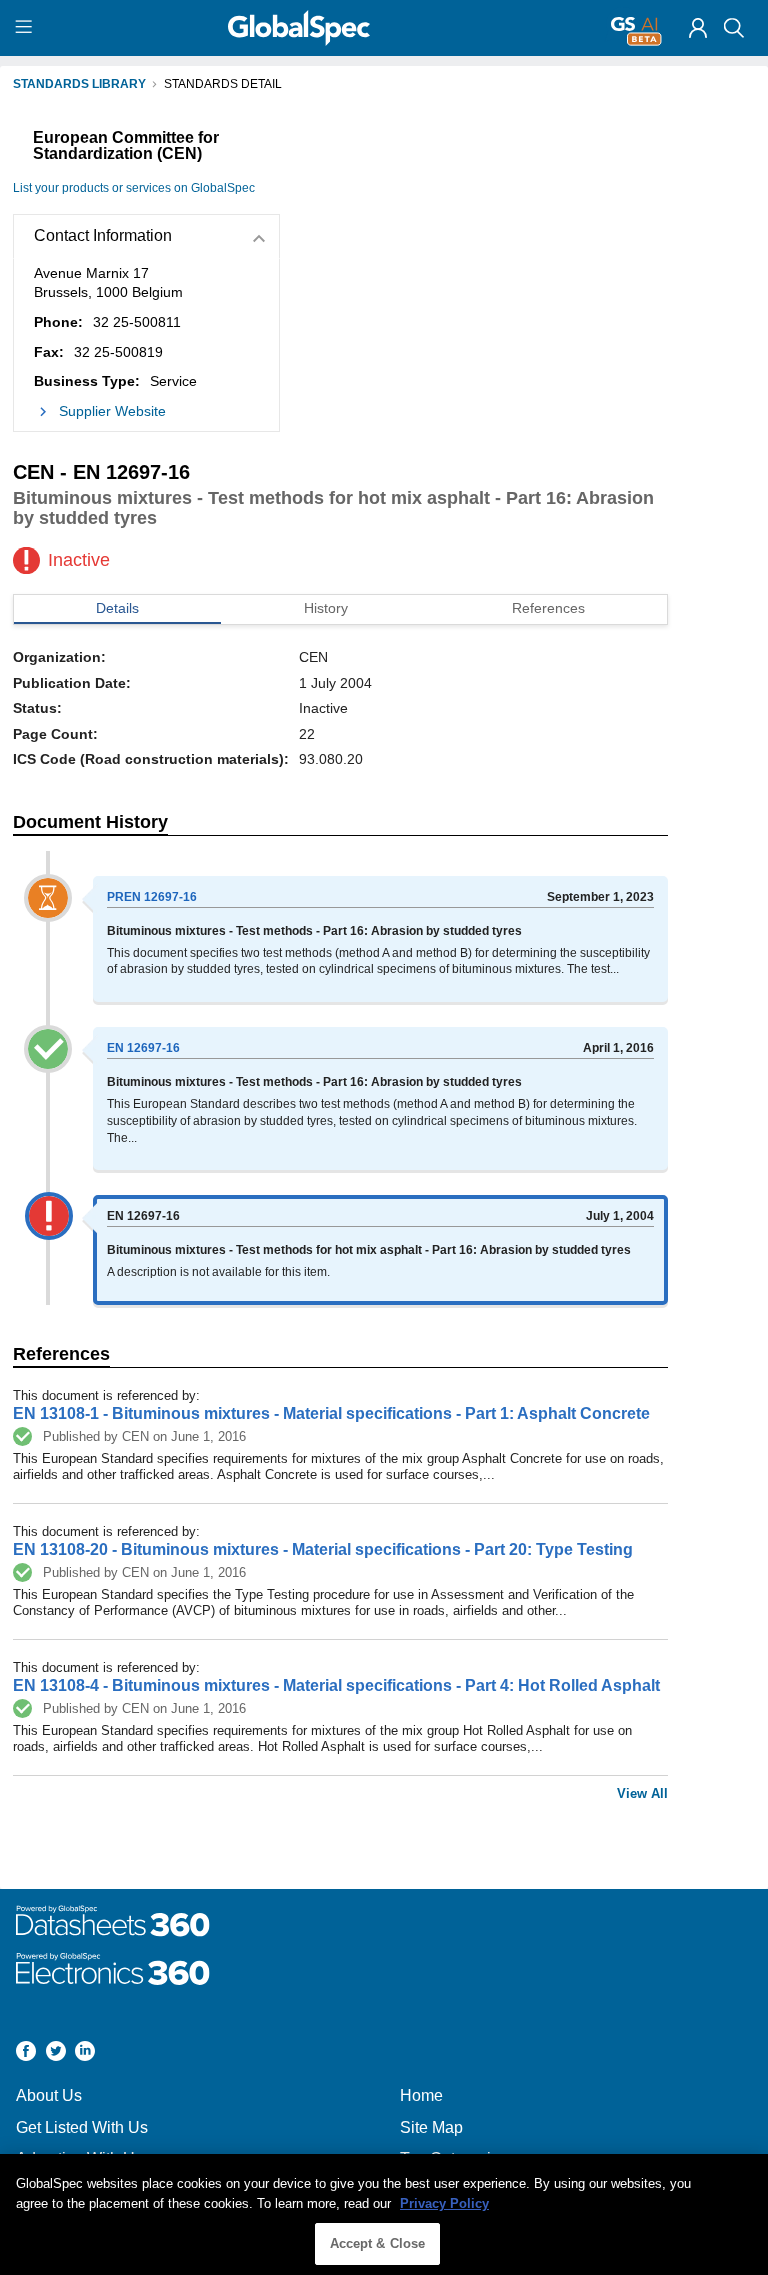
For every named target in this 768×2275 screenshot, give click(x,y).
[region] (384, 2214)
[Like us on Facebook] (26, 2053)
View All (642, 1793)
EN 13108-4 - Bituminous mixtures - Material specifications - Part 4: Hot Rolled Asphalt (336, 1685)
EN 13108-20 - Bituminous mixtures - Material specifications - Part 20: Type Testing (323, 1549)
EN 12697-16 (143, 1048)
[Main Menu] (26, 28)
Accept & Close (378, 2243)
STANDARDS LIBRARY (79, 84)
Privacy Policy (444, 2203)
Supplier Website (112, 411)
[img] (698, 28)
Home (421, 2095)
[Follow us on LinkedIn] (85, 2053)
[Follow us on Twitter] (56, 2053)
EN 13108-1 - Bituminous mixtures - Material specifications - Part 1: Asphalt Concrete (331, 1413)
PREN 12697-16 (152, 897)
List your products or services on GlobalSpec (134, 188)
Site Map (431, 2127)
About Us (49, 2095)
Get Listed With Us (82, 2127)
